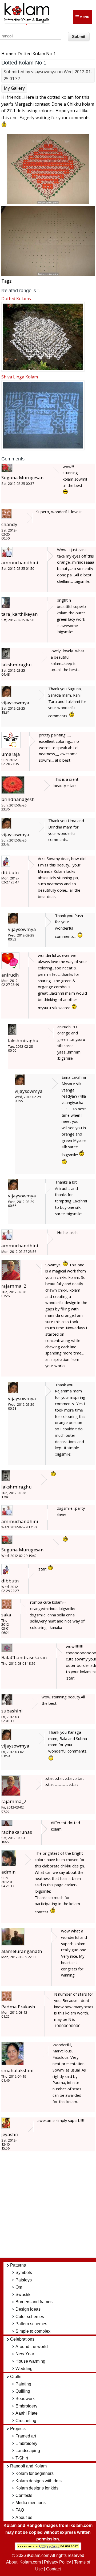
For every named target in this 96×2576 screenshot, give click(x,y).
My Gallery (14, 88)
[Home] (27, 24)
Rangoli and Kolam (28, 2466)
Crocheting (26, 2421)
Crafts (16, 2377)
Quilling (23, 2391)
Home (7, 54)
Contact (53, 2569)
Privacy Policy (57, 2562)
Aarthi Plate (27, 2413)
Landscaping (28, 2451)
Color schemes (30, 2317)
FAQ (20, 2510)
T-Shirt (22, 2458)
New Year (25, 2354)
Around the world (32, 2347)
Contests (24, 2495)
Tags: (7, 281)
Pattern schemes (31, 2324)
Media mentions (31, 2503)
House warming (30, 2361)
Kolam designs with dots (39, 2481)
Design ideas (28, 2309)
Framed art (26, 2436)
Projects (18, 2429)
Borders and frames (34, 2302)
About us (24, 2517)
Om (19, 2287)
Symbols (24, 2273)
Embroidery (26, 2406)
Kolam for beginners (35, 2473)
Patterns (18, 2265)
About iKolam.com (23, 2562)
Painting (23, 2384)
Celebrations (22, 2339)
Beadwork (25, 2399)
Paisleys (24, 2280)
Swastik (23, 2295)
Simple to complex (33, 2331)
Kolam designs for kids (37, 2488)
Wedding (24, 2369)
